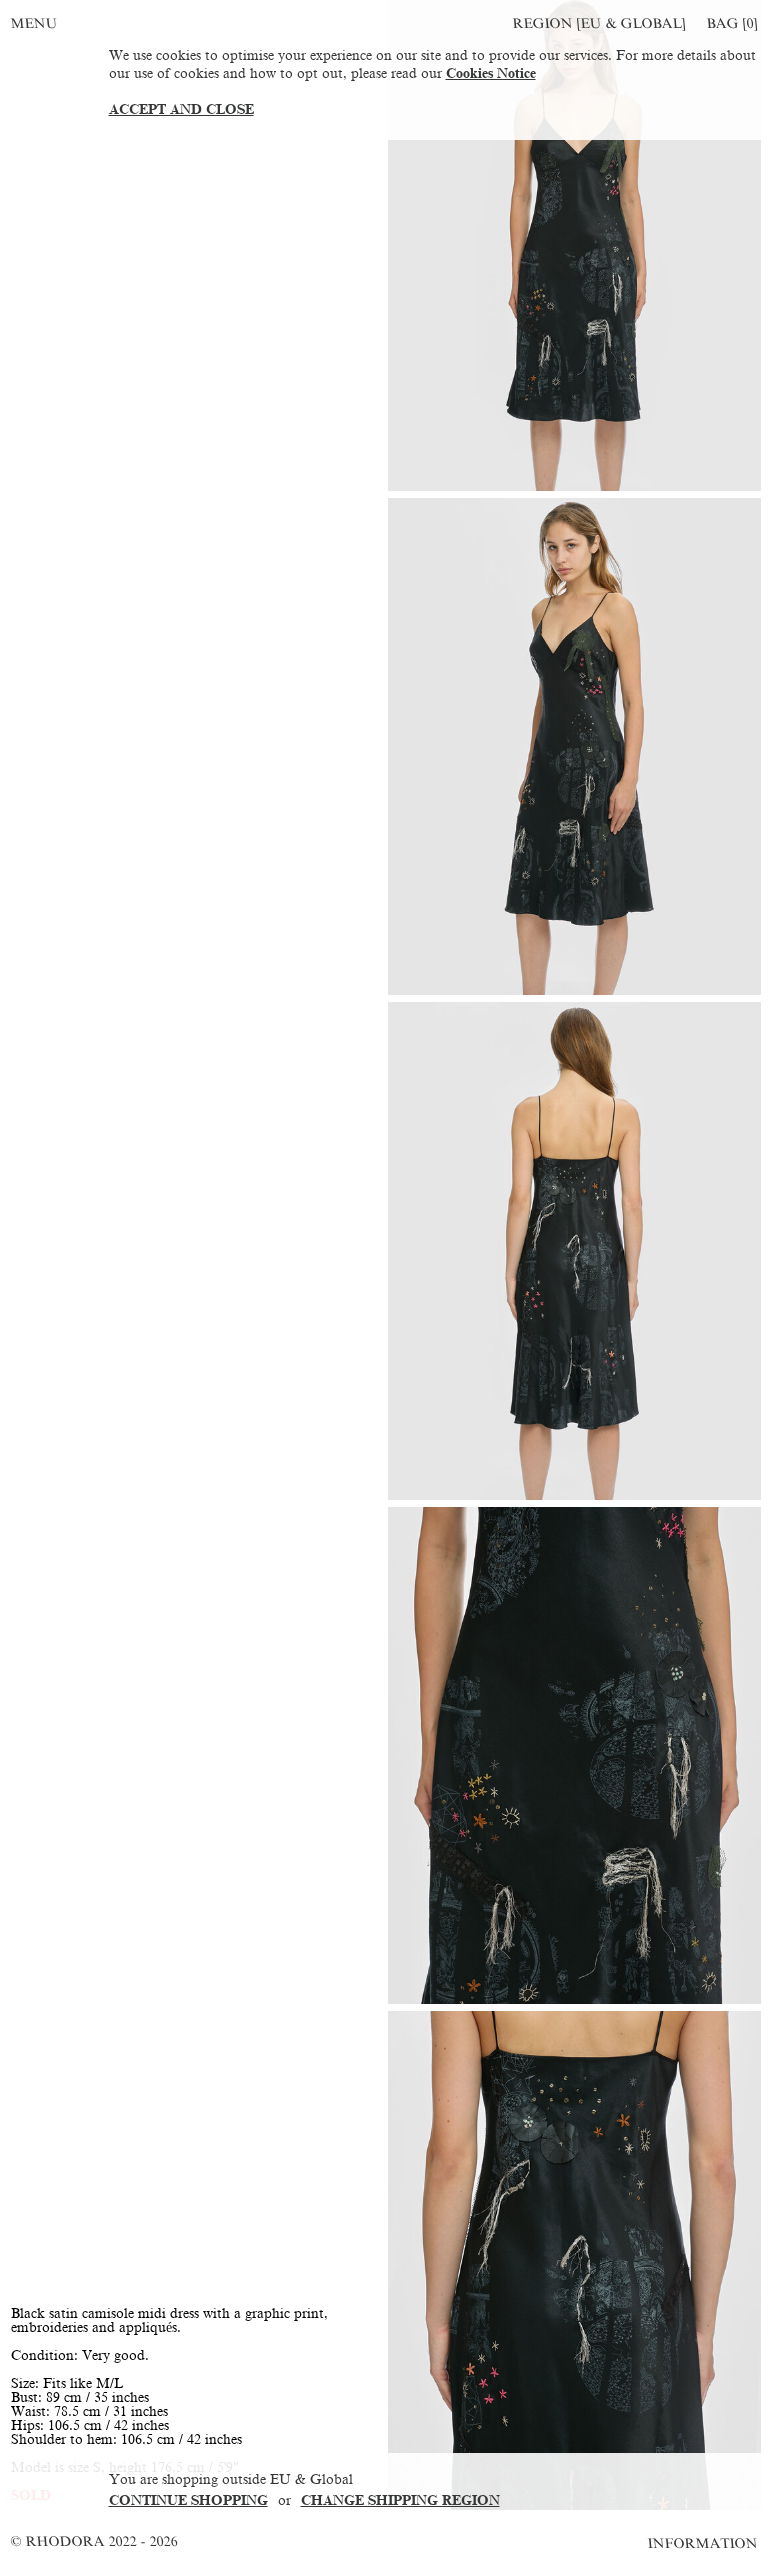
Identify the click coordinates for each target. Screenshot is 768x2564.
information (703, 2543)
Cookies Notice (491, 73)
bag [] (732, 23)
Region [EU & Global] (599, 23)
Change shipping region (400, 2500)
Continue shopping (188, 2500)
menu (34, 23)
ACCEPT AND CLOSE (181, 109)
